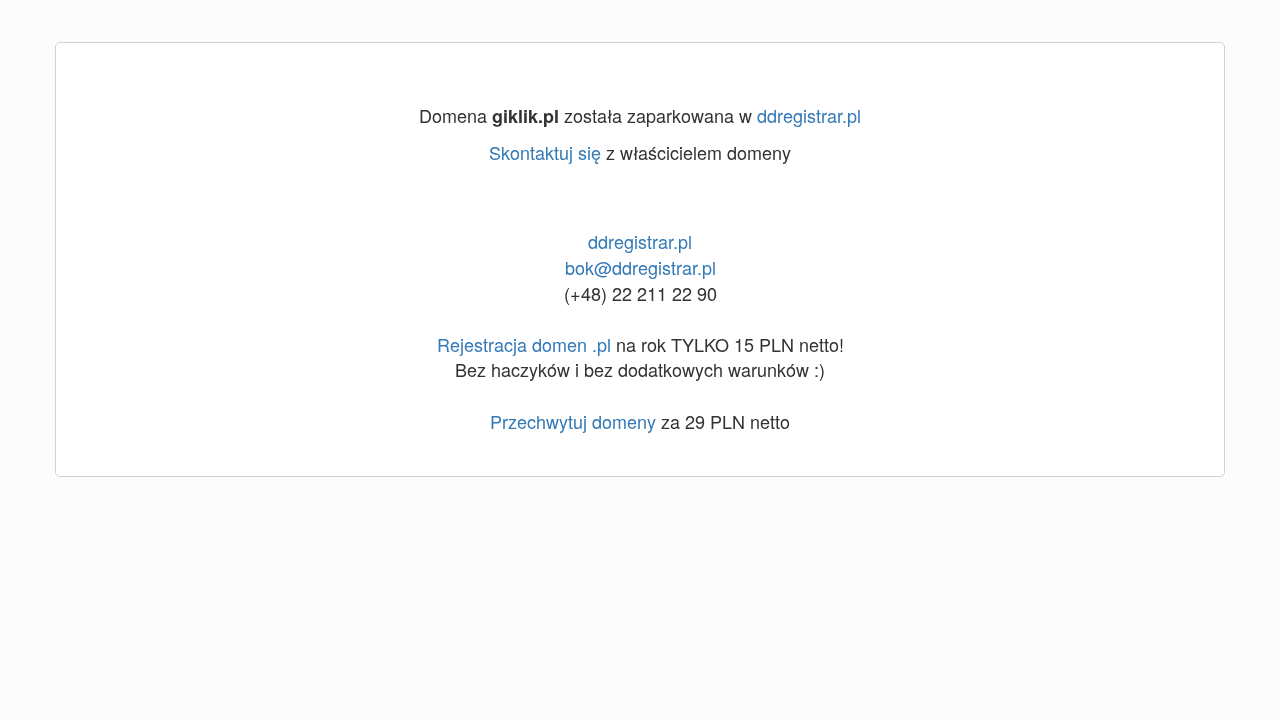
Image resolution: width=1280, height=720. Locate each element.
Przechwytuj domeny (573, 421)
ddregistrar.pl (809, 115)
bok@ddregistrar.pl (640, 267)
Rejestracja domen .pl (524, 344)
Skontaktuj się (545, 152)
